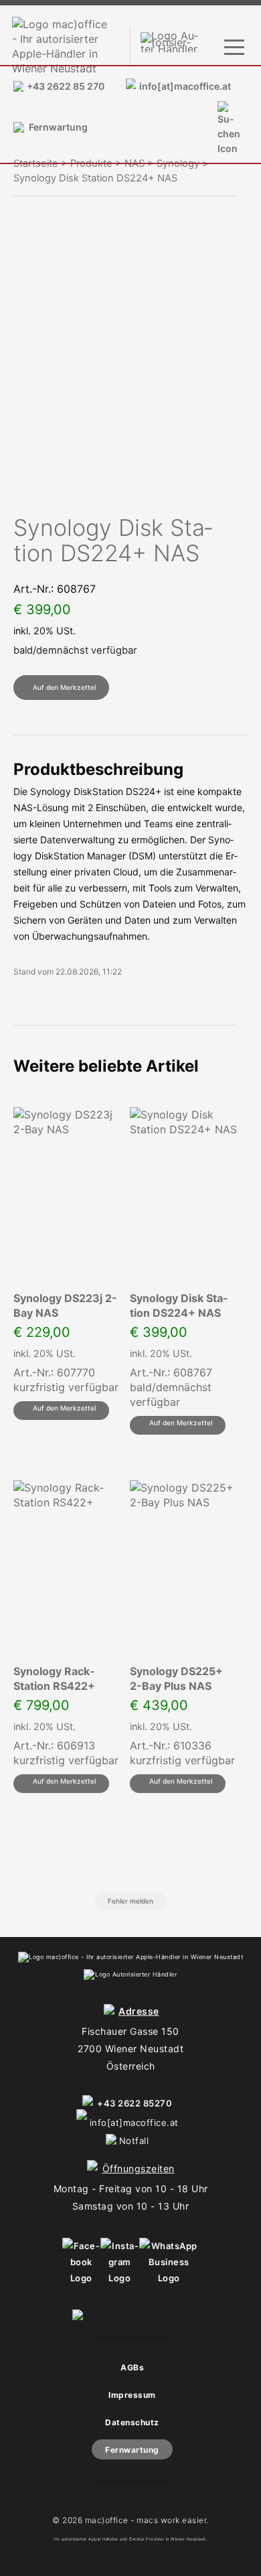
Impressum (132, 2395)
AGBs (132, 2367)
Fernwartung (58, 127)
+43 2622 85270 (135, 2103)
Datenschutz (132, 2422)
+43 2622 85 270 (66, 86)
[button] (61, 688)
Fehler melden (130, 1901)
